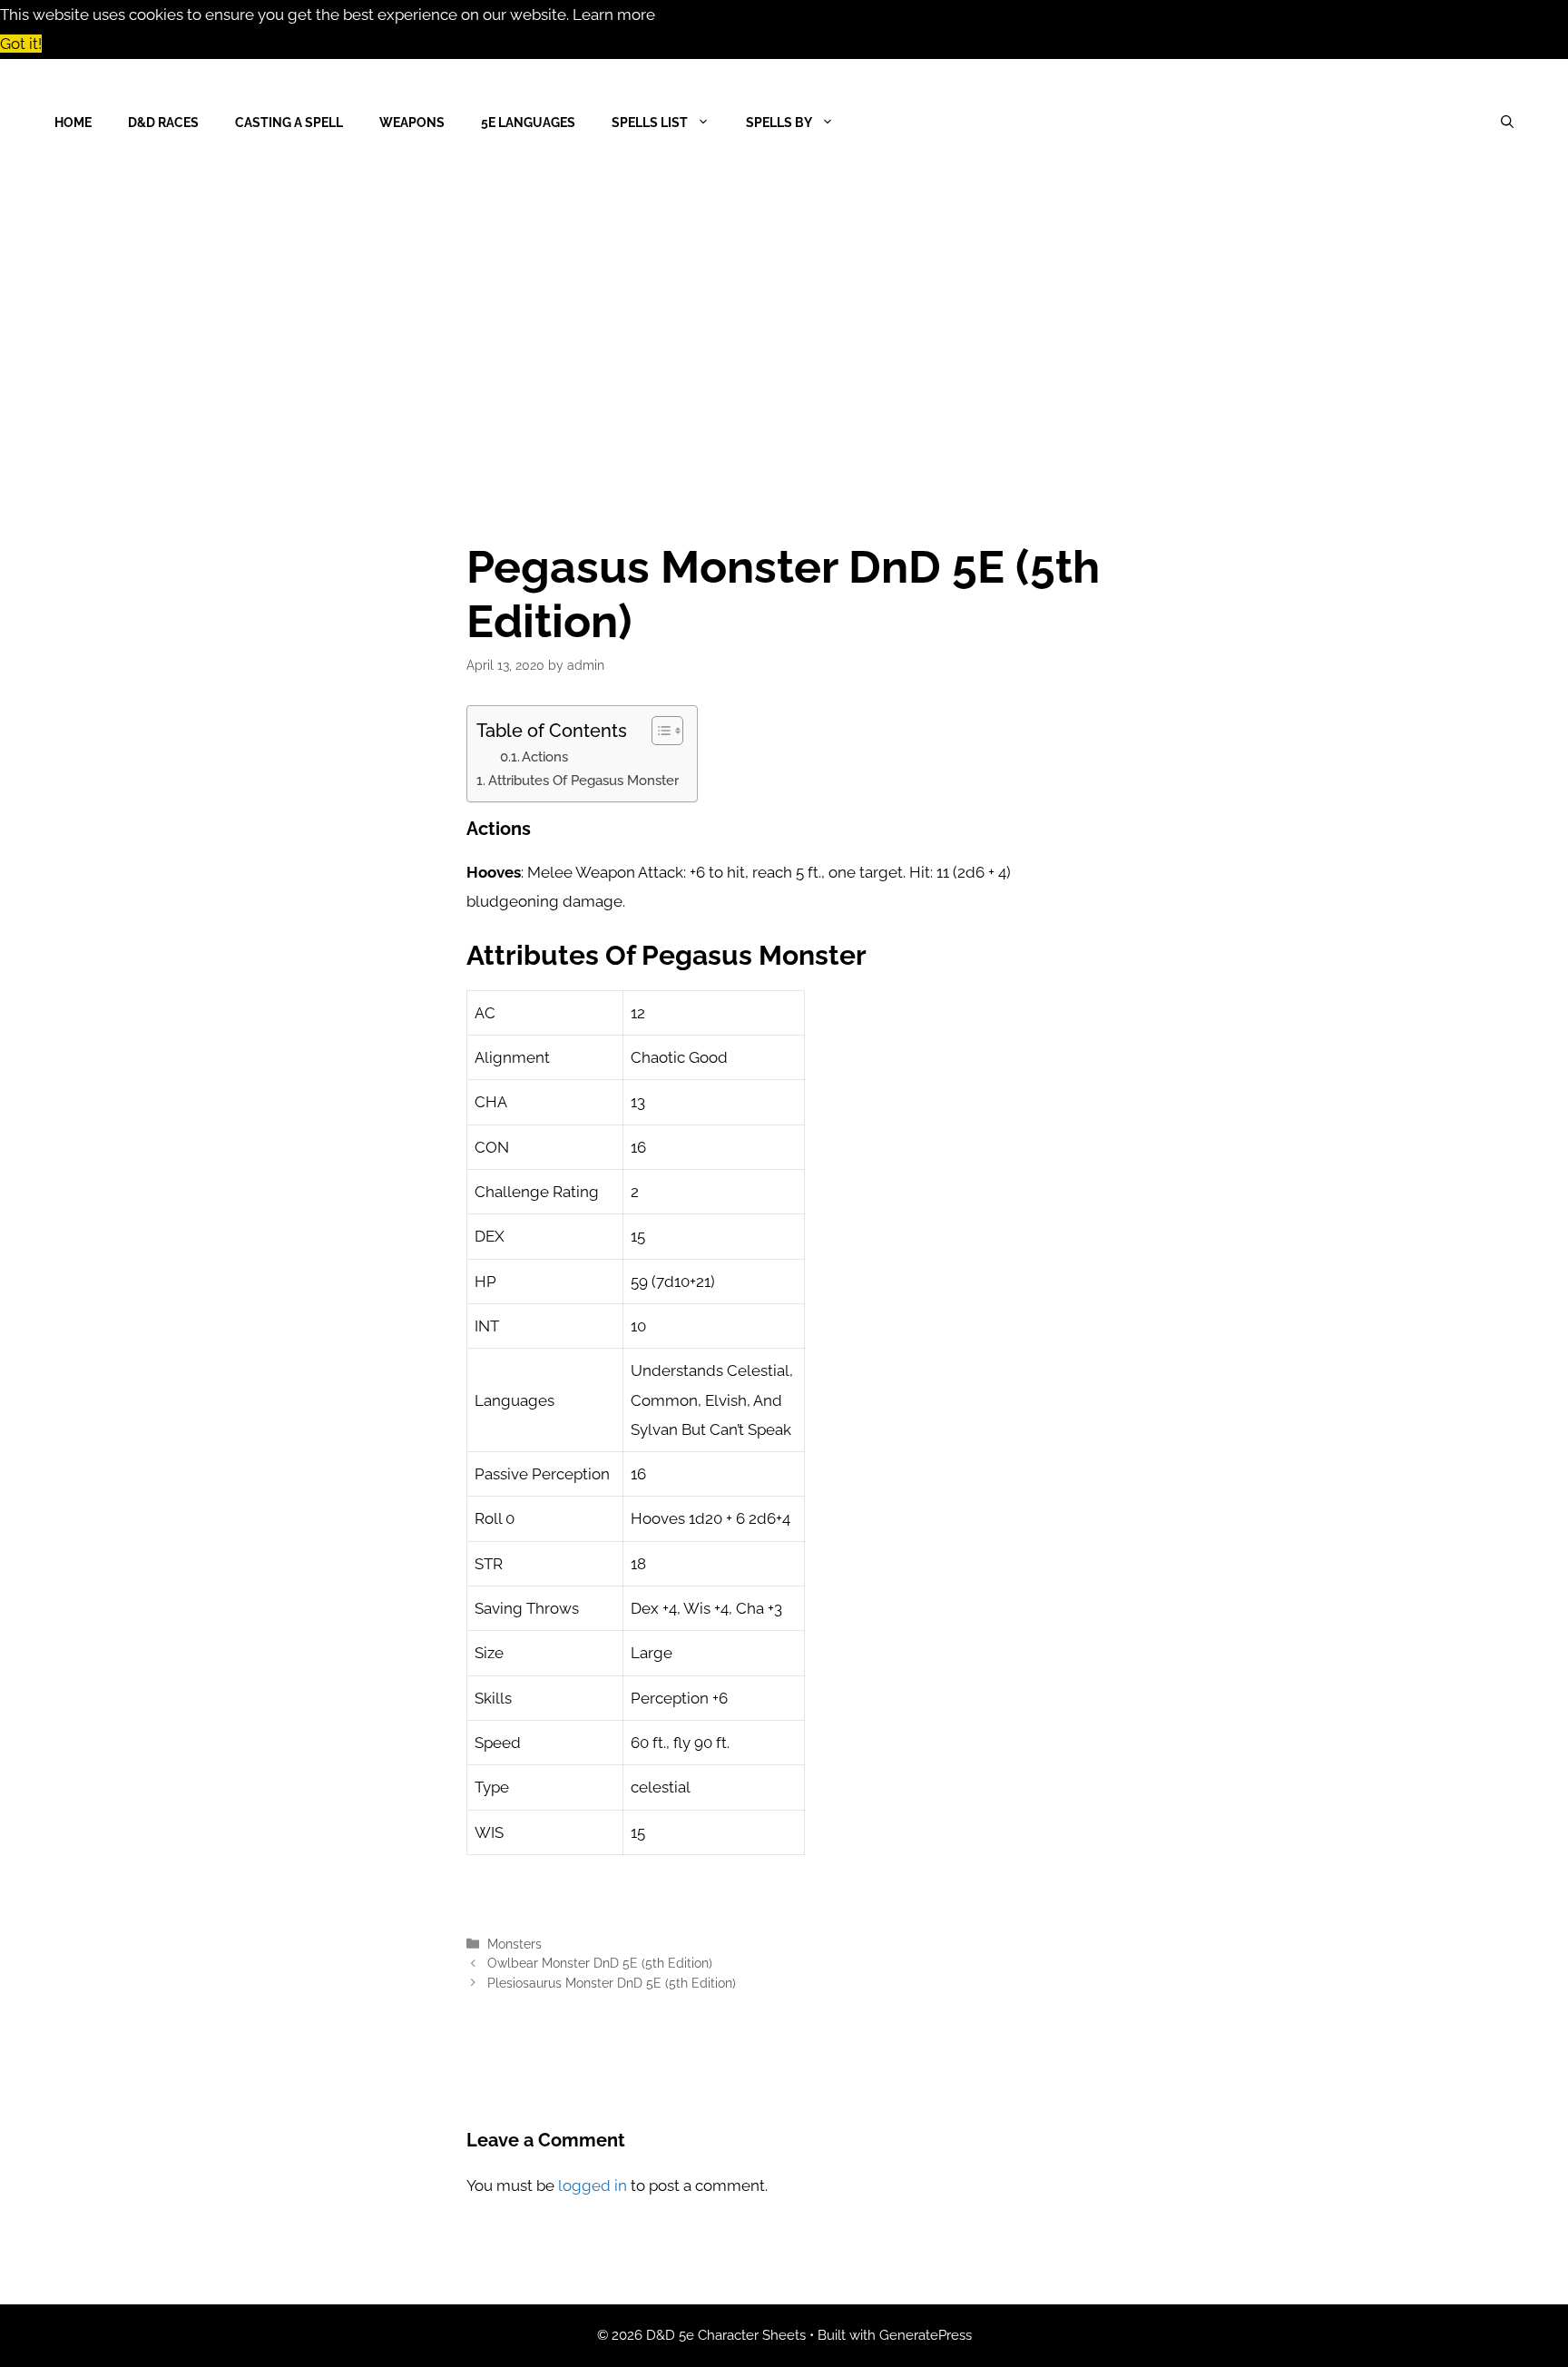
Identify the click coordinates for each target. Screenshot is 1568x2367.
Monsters (514, 1944)
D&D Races (163, 123)
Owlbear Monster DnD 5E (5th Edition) (600, 1963)
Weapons (412, 123)
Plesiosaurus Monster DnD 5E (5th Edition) (612, 1983)
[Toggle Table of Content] (658, 731)
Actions (545, 756)
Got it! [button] (21, 44)
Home (73, 123)
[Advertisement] (784, 322)
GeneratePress (926, 2335)
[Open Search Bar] (1507, 123)
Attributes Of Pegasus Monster (583, 781)
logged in (593, 2185)
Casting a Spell (289, 123)
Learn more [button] (614, 15)
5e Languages (528, 123)
